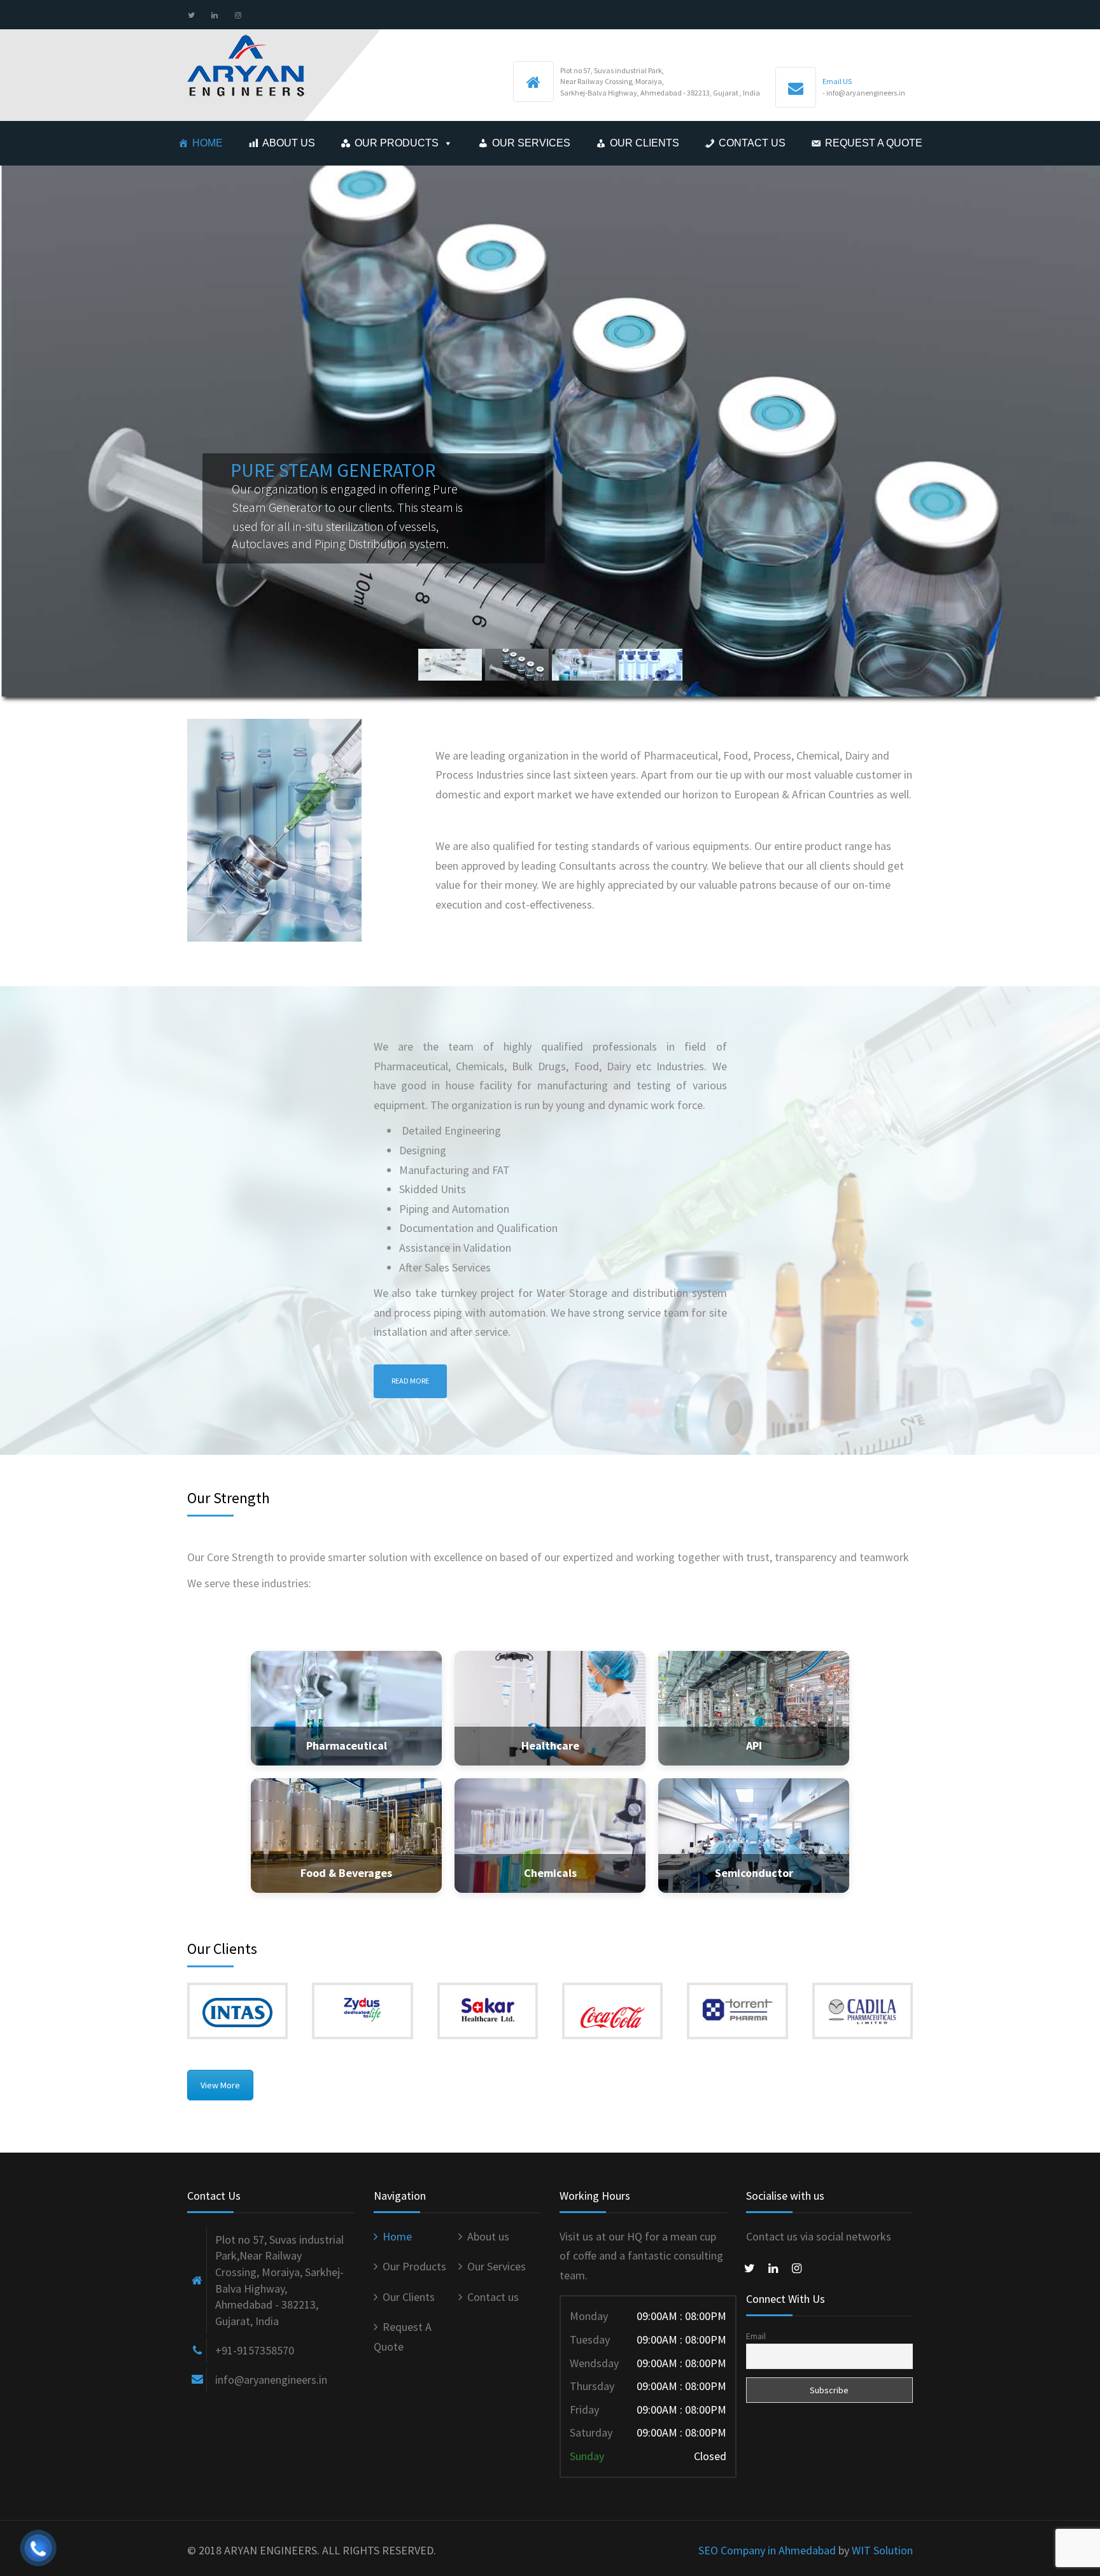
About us (289, 143)
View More (220, 2085)
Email (756, 2336)
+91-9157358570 (255, 2350)
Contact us (752, 143)
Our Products (397, 143)
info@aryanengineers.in (271, 2380)
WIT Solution (882, 2550)
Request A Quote (874, 143)
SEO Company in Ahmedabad (767, 2550)
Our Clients (645, 143)
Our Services (531, 143)
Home (208, 143)
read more (410, 1381)
